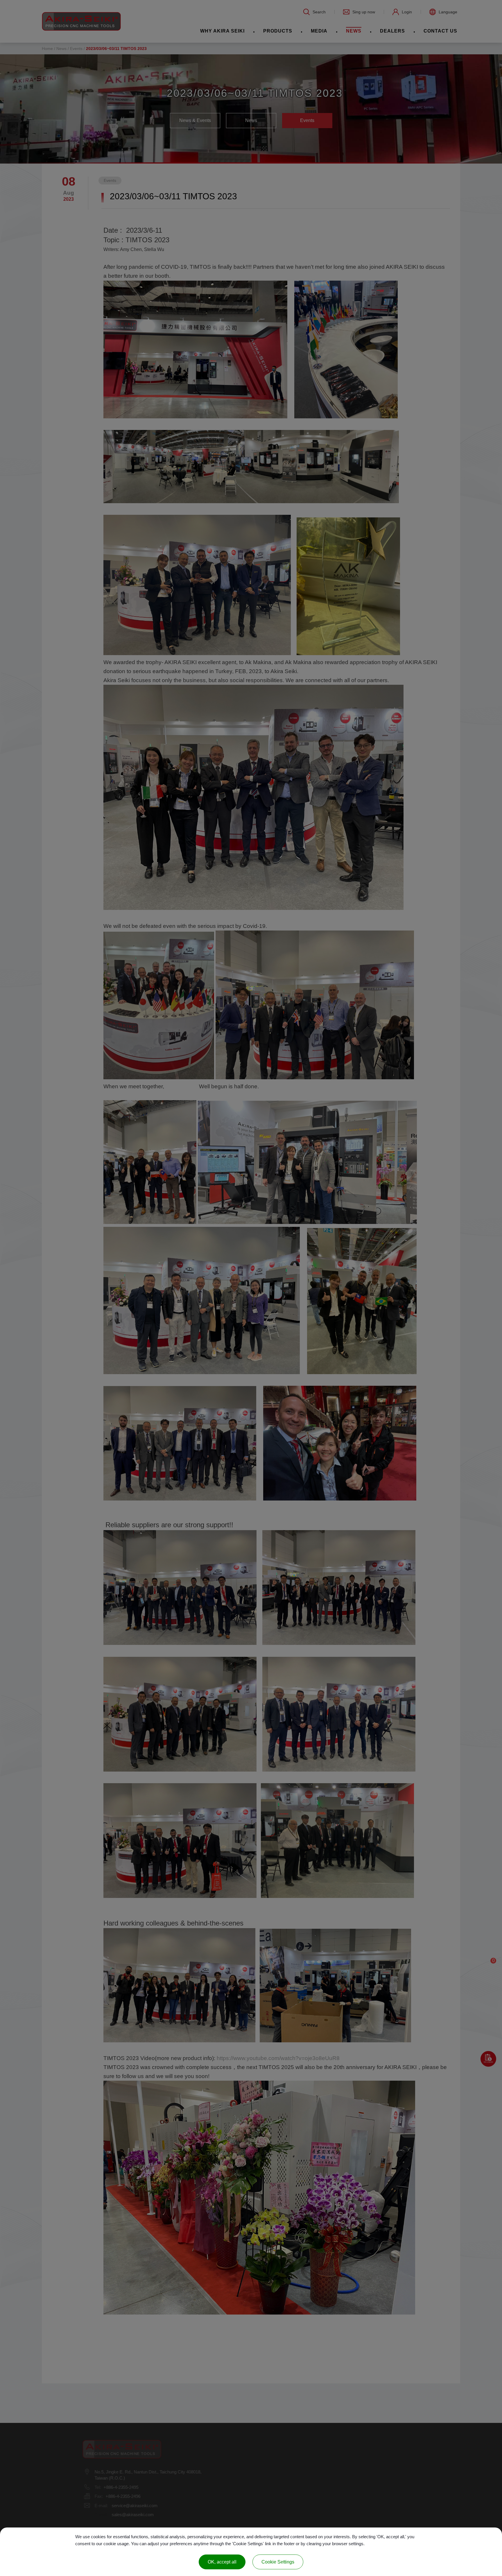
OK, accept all (222, 2562)
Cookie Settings (278, 2562)
